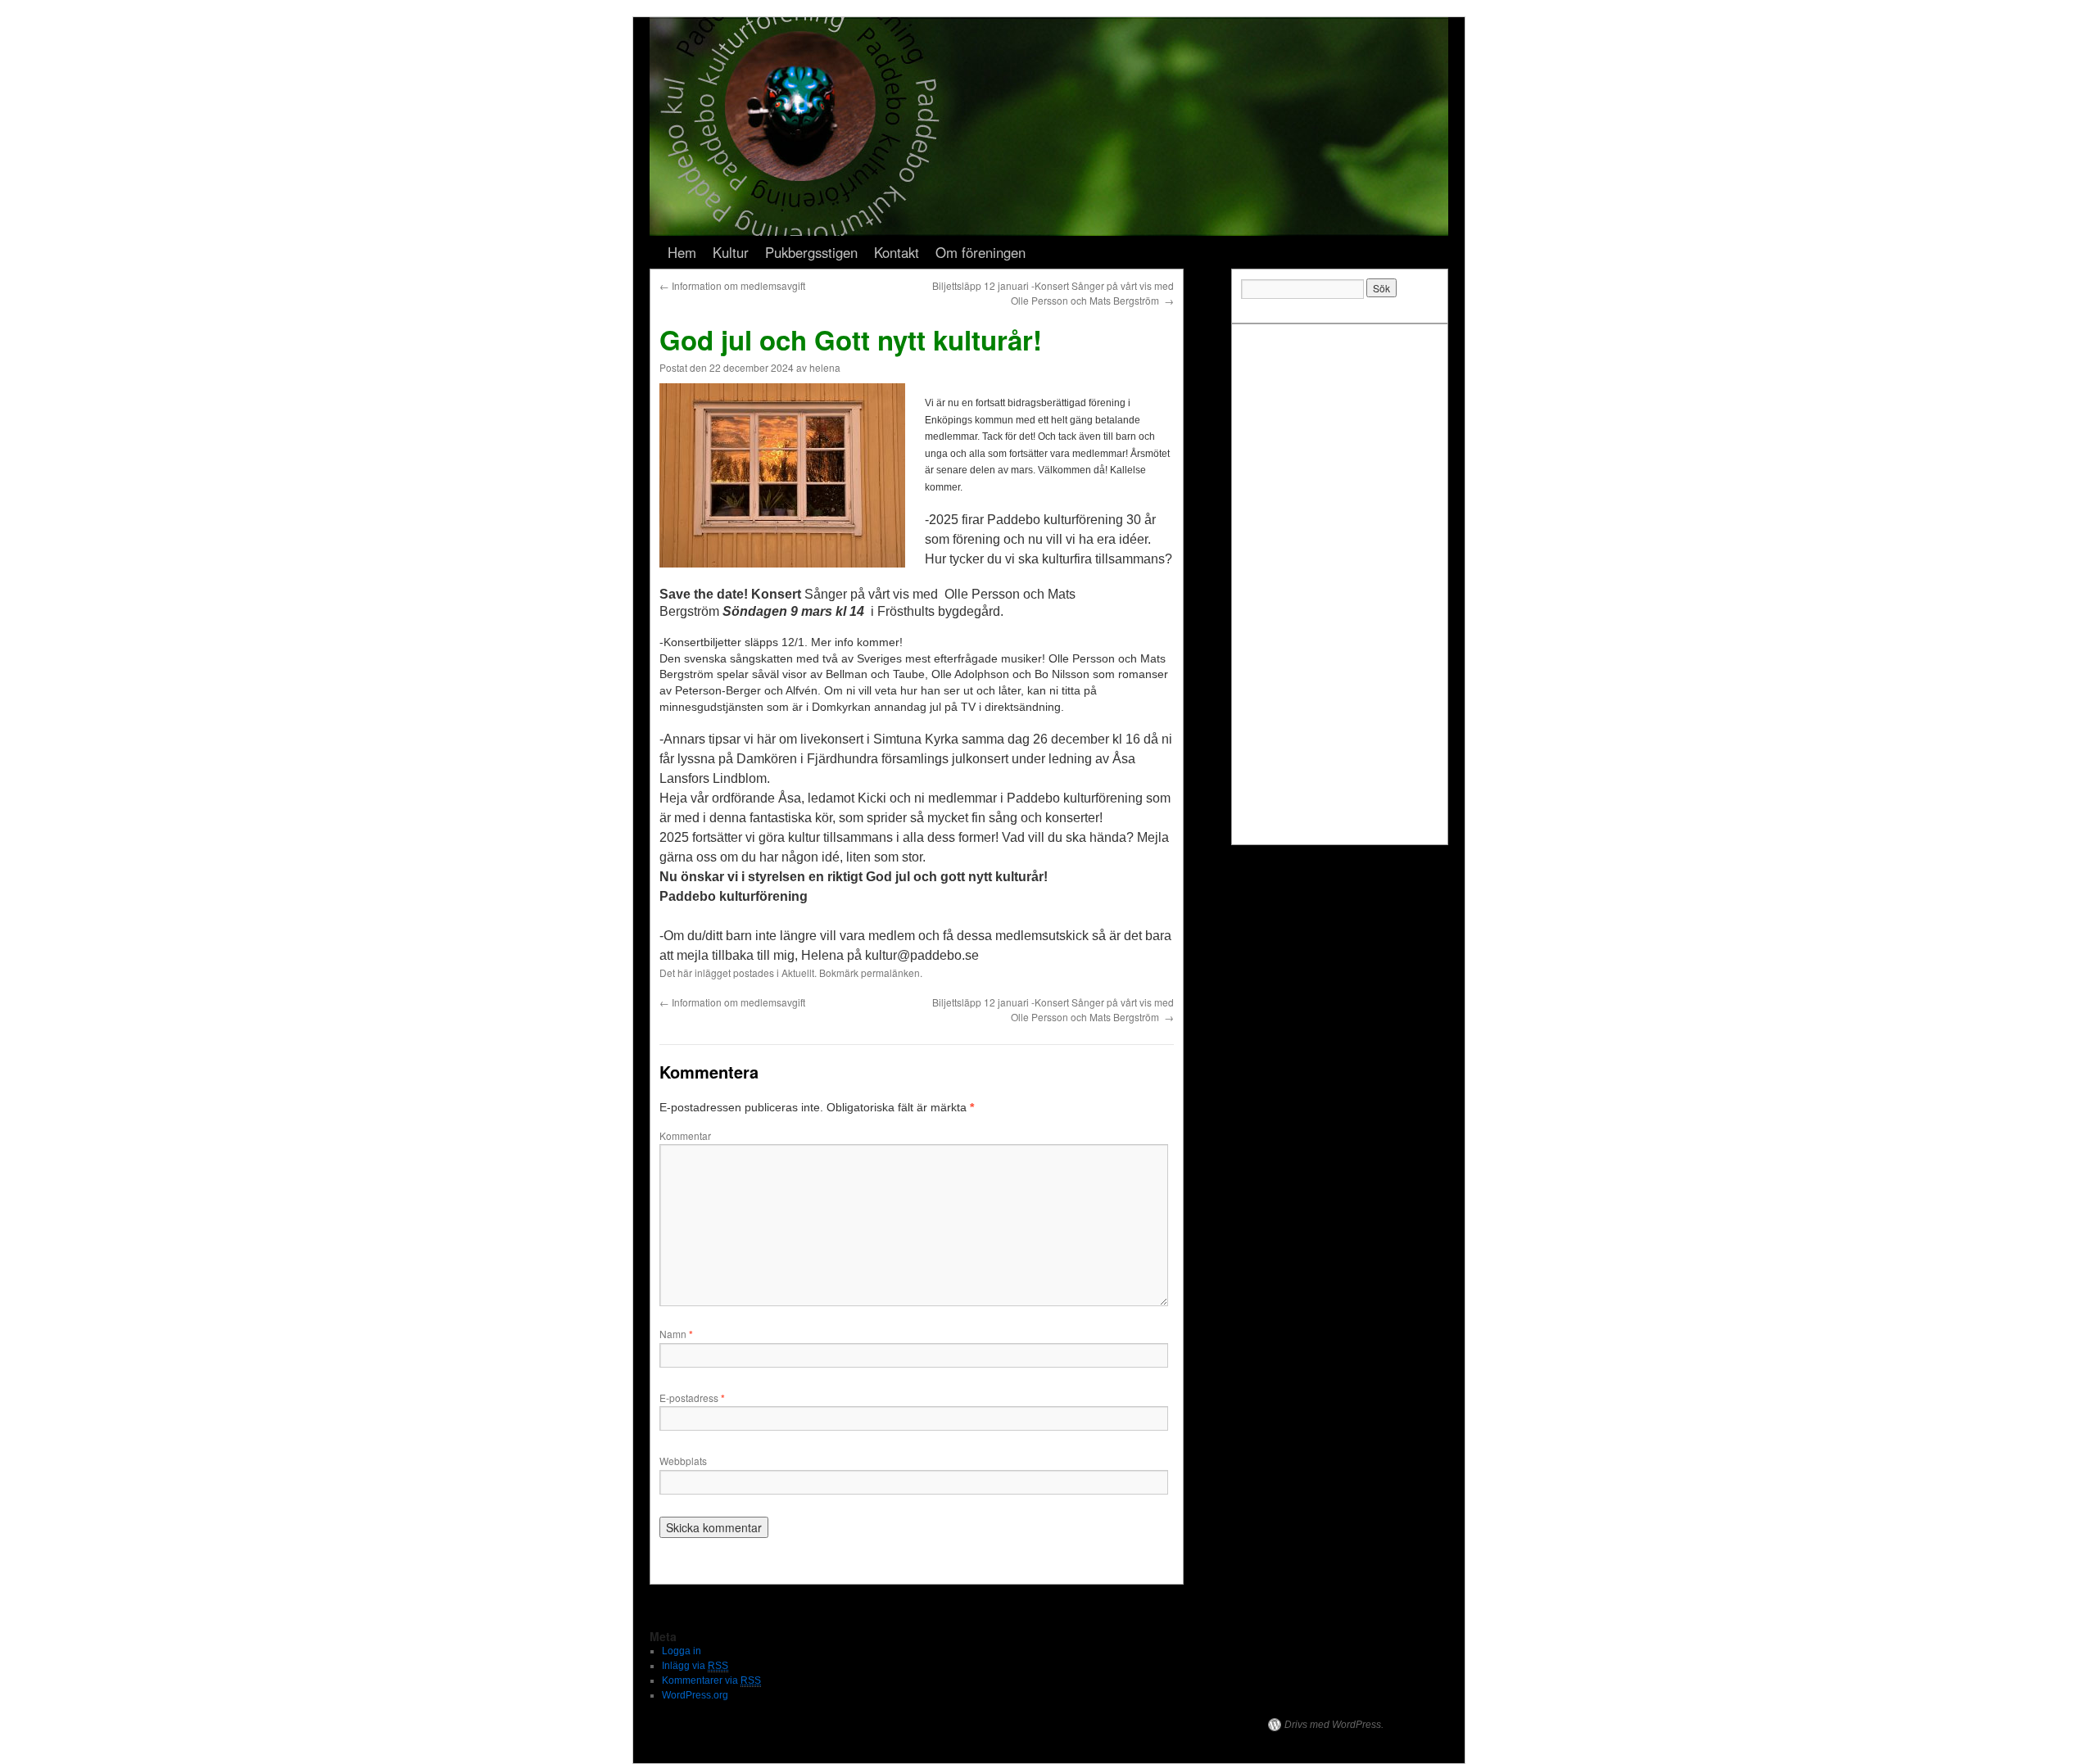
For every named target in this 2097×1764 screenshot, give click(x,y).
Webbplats (683, 1461)
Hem (682, 252)
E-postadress (692, 1398)
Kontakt (897, 252)
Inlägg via (695, 1666)
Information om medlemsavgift (732, 285)
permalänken (890, 972)
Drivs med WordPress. (1334, 1725)
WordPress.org (695, 1695)
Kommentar (685, 1135)
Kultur (731, 252)
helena (825, 367)
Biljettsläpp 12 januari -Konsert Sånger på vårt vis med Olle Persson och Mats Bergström (1053, 293)
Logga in (682, 1651)
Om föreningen (981, 252)
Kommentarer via (711, 1680)
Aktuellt (798, 972)
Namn (676, 1334)
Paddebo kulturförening (716, 1725)
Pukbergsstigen (811, 252)
